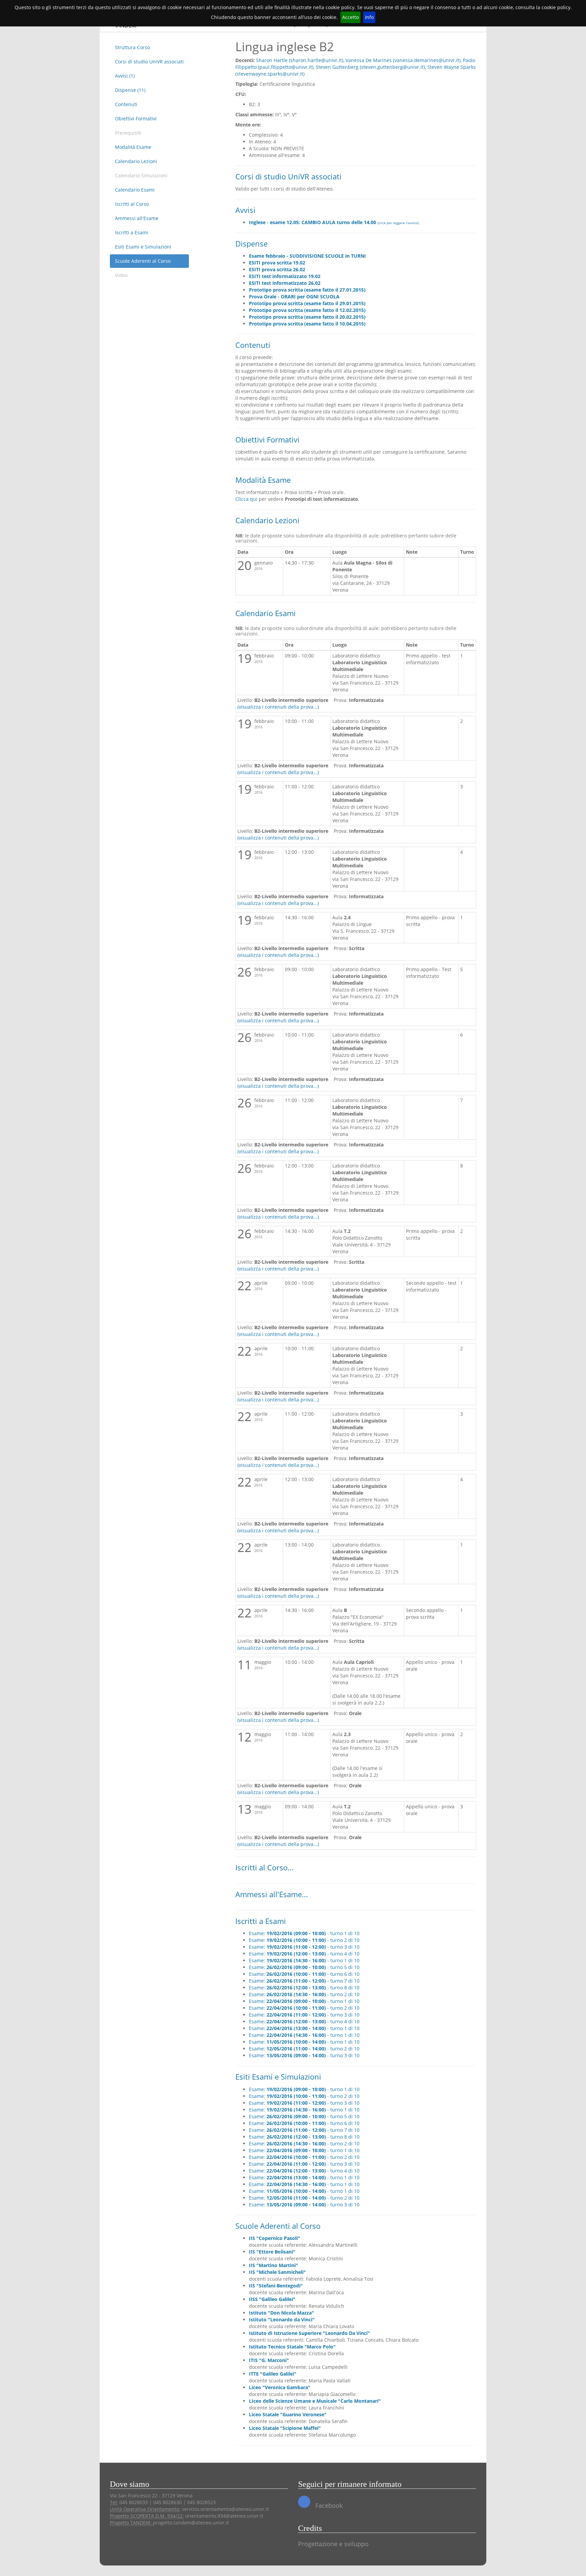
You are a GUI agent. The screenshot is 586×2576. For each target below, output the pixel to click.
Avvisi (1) (125, 76)
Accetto (350, 17)
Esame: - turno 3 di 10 (304, 1947)
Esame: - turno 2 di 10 (304, 1940)
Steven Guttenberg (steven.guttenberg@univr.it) (370, 67)
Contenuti (126, 104)
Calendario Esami (135, 190)
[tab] (363, 222)
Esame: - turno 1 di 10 (304, 1933)
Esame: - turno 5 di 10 (304, 1967)
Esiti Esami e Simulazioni (143, 247)
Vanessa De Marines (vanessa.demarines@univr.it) (403, 60)
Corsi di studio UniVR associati (149, 62)
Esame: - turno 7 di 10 (304, 1981)
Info (369, 17)
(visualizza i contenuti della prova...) (278, 707)
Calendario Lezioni (136, 161)
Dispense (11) (130, 90)
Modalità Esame (133, 147)
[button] (334, 222)
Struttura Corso (132, 47)
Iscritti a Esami (132, 232)
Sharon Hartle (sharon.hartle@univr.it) (300, 60)
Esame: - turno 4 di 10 (304, 1954)
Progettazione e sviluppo (333, 2544)
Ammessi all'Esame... (272, 1894)
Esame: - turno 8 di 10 (304, 1988)
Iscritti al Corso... (265, 1867)
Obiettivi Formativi (136, 119)
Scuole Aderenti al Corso (143, 261)
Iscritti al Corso (132, 204)
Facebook (328, 2505)
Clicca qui (246, 499)
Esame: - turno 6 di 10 (304, 1974)
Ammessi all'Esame (137, 218)
